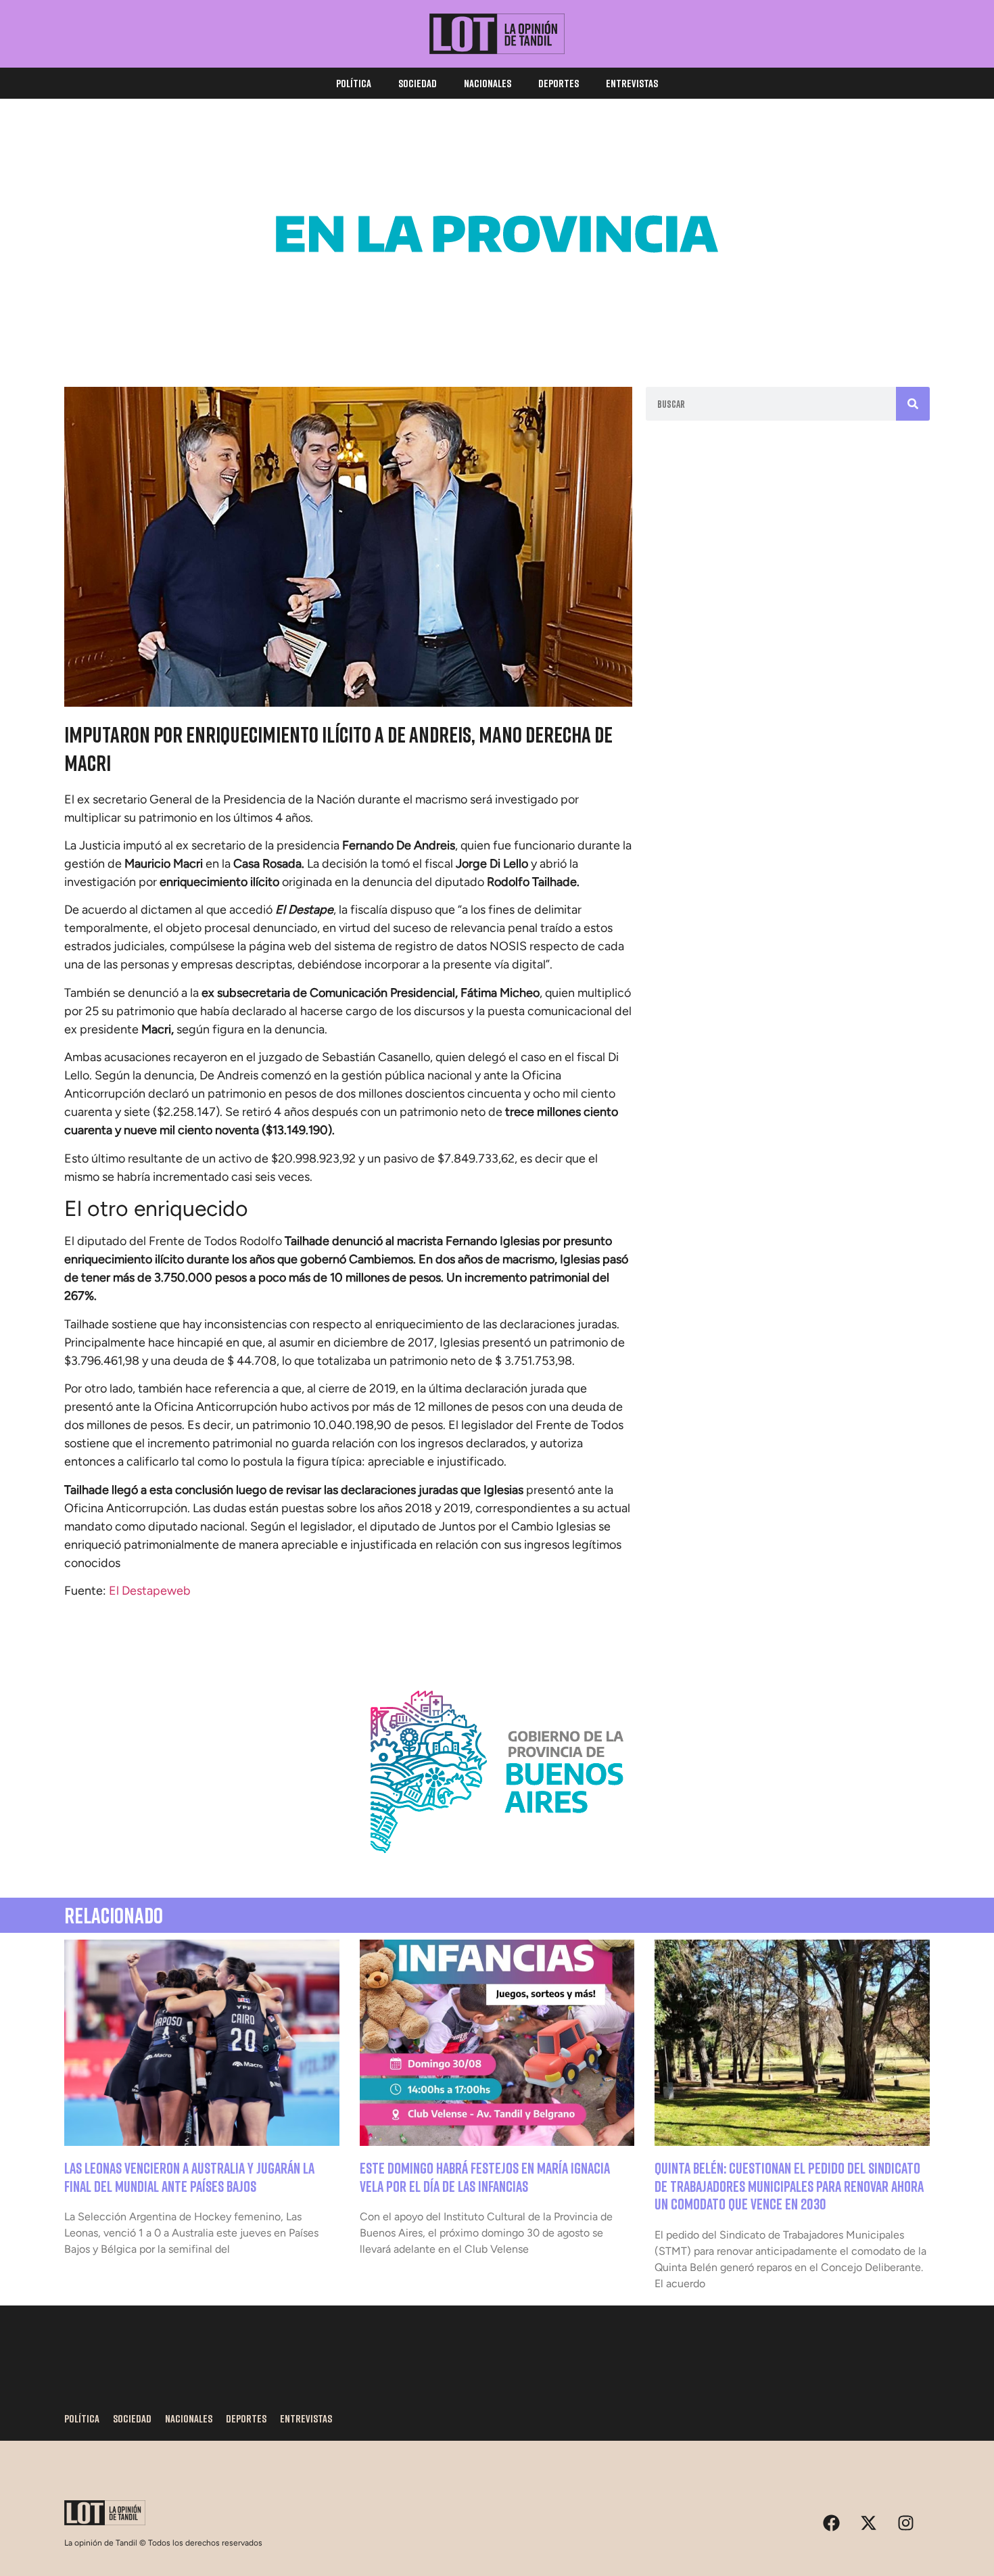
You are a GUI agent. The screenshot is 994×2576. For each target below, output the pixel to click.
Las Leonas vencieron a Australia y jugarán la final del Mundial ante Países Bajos (189, 2177)
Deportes (559, 83)
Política (354, 83)
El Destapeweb (150, 1591)
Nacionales (488, 83)
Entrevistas (632, 83)
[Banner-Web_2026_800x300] (497, 1869)
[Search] (913, 404)
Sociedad (418, 83)
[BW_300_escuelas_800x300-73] (497, 331)
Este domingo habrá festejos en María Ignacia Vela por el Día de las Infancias (485, 2177)
